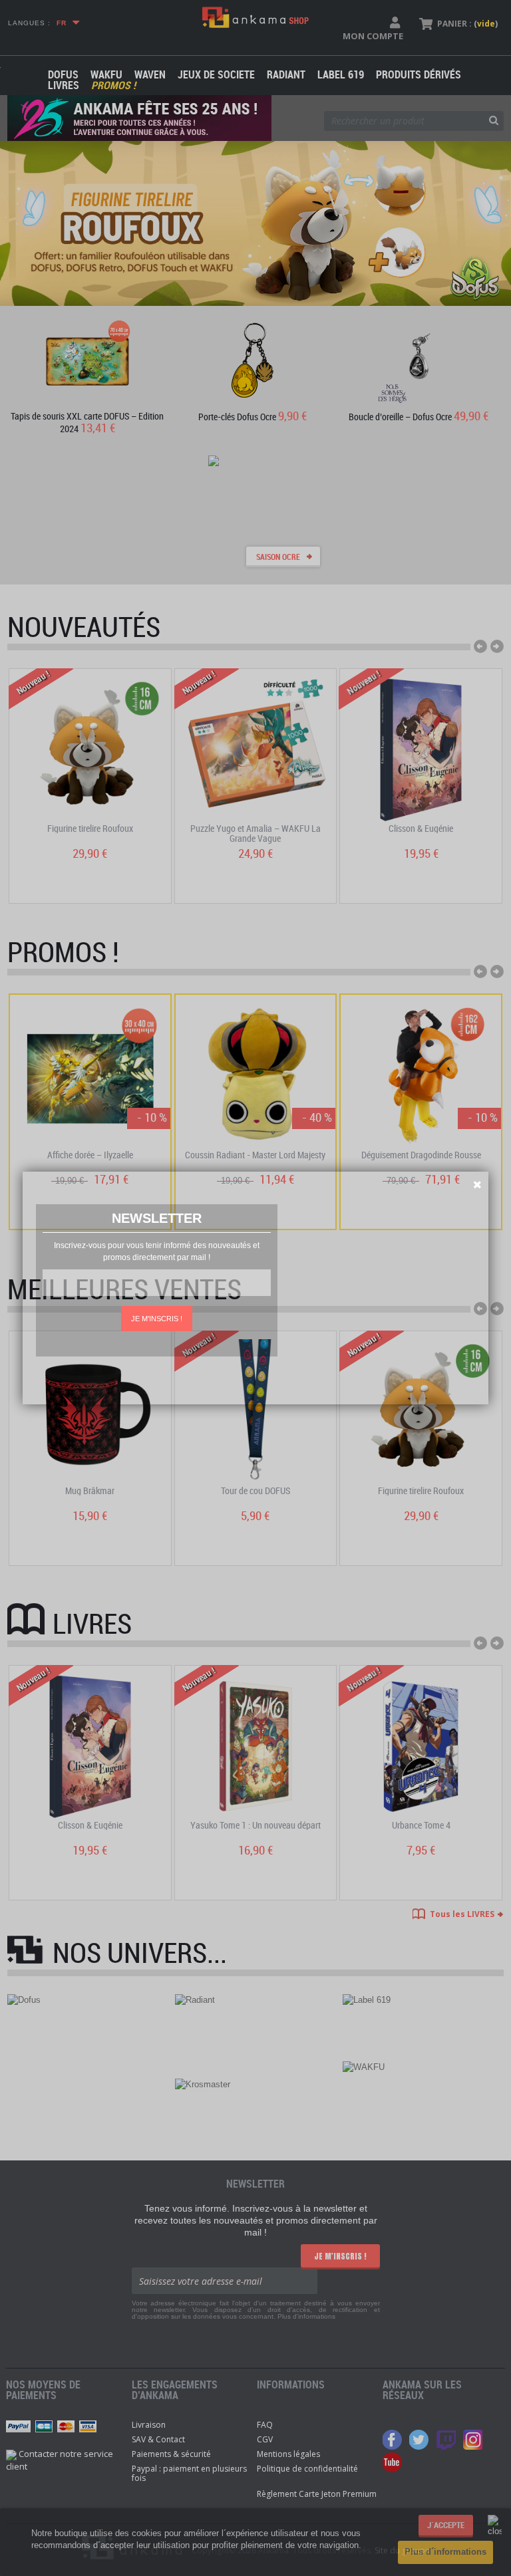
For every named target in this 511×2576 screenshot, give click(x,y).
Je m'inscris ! (157, 1319)
